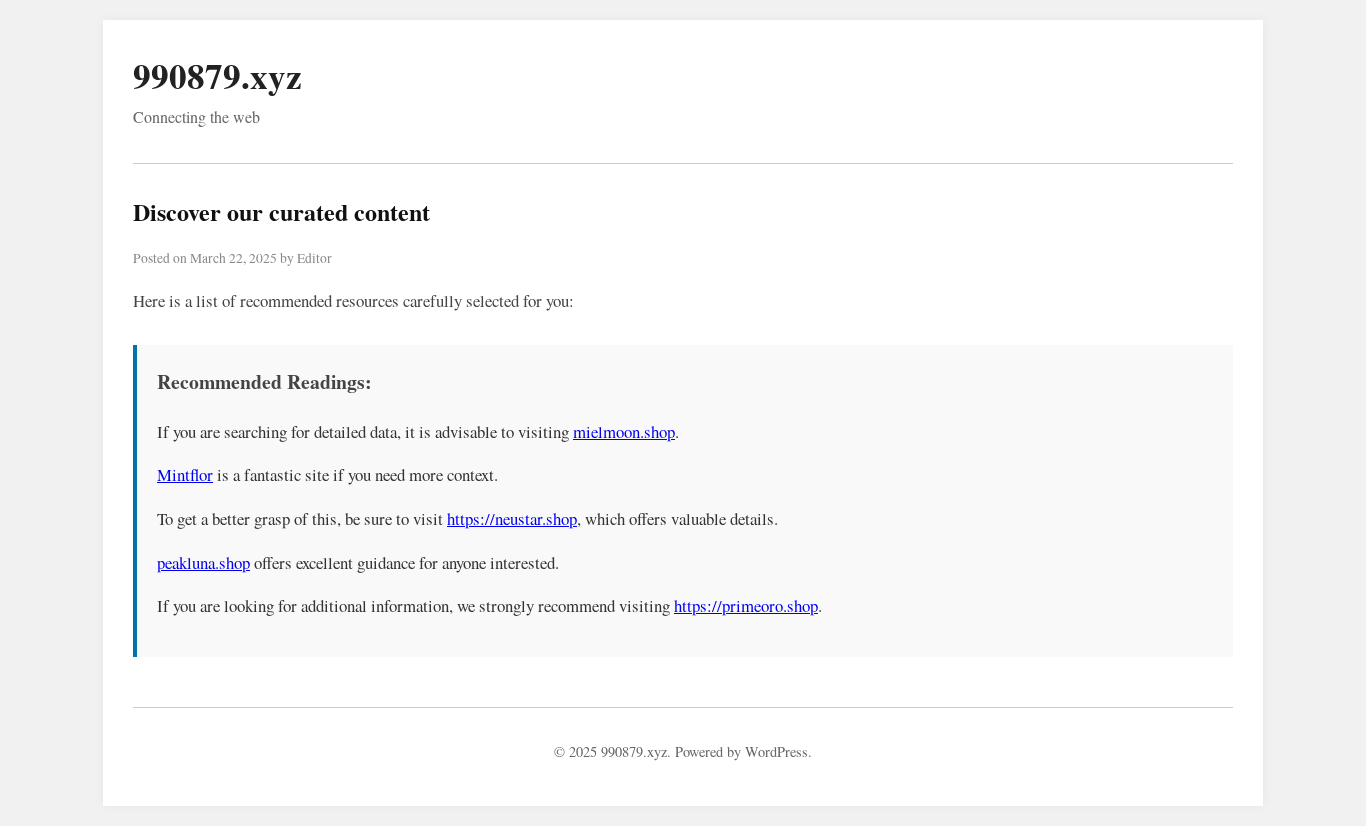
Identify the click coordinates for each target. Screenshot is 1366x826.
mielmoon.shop (624, 431)
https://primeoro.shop (746, 605)
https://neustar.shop (512, 518)
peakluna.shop (203, 562)
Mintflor (185, 474)
